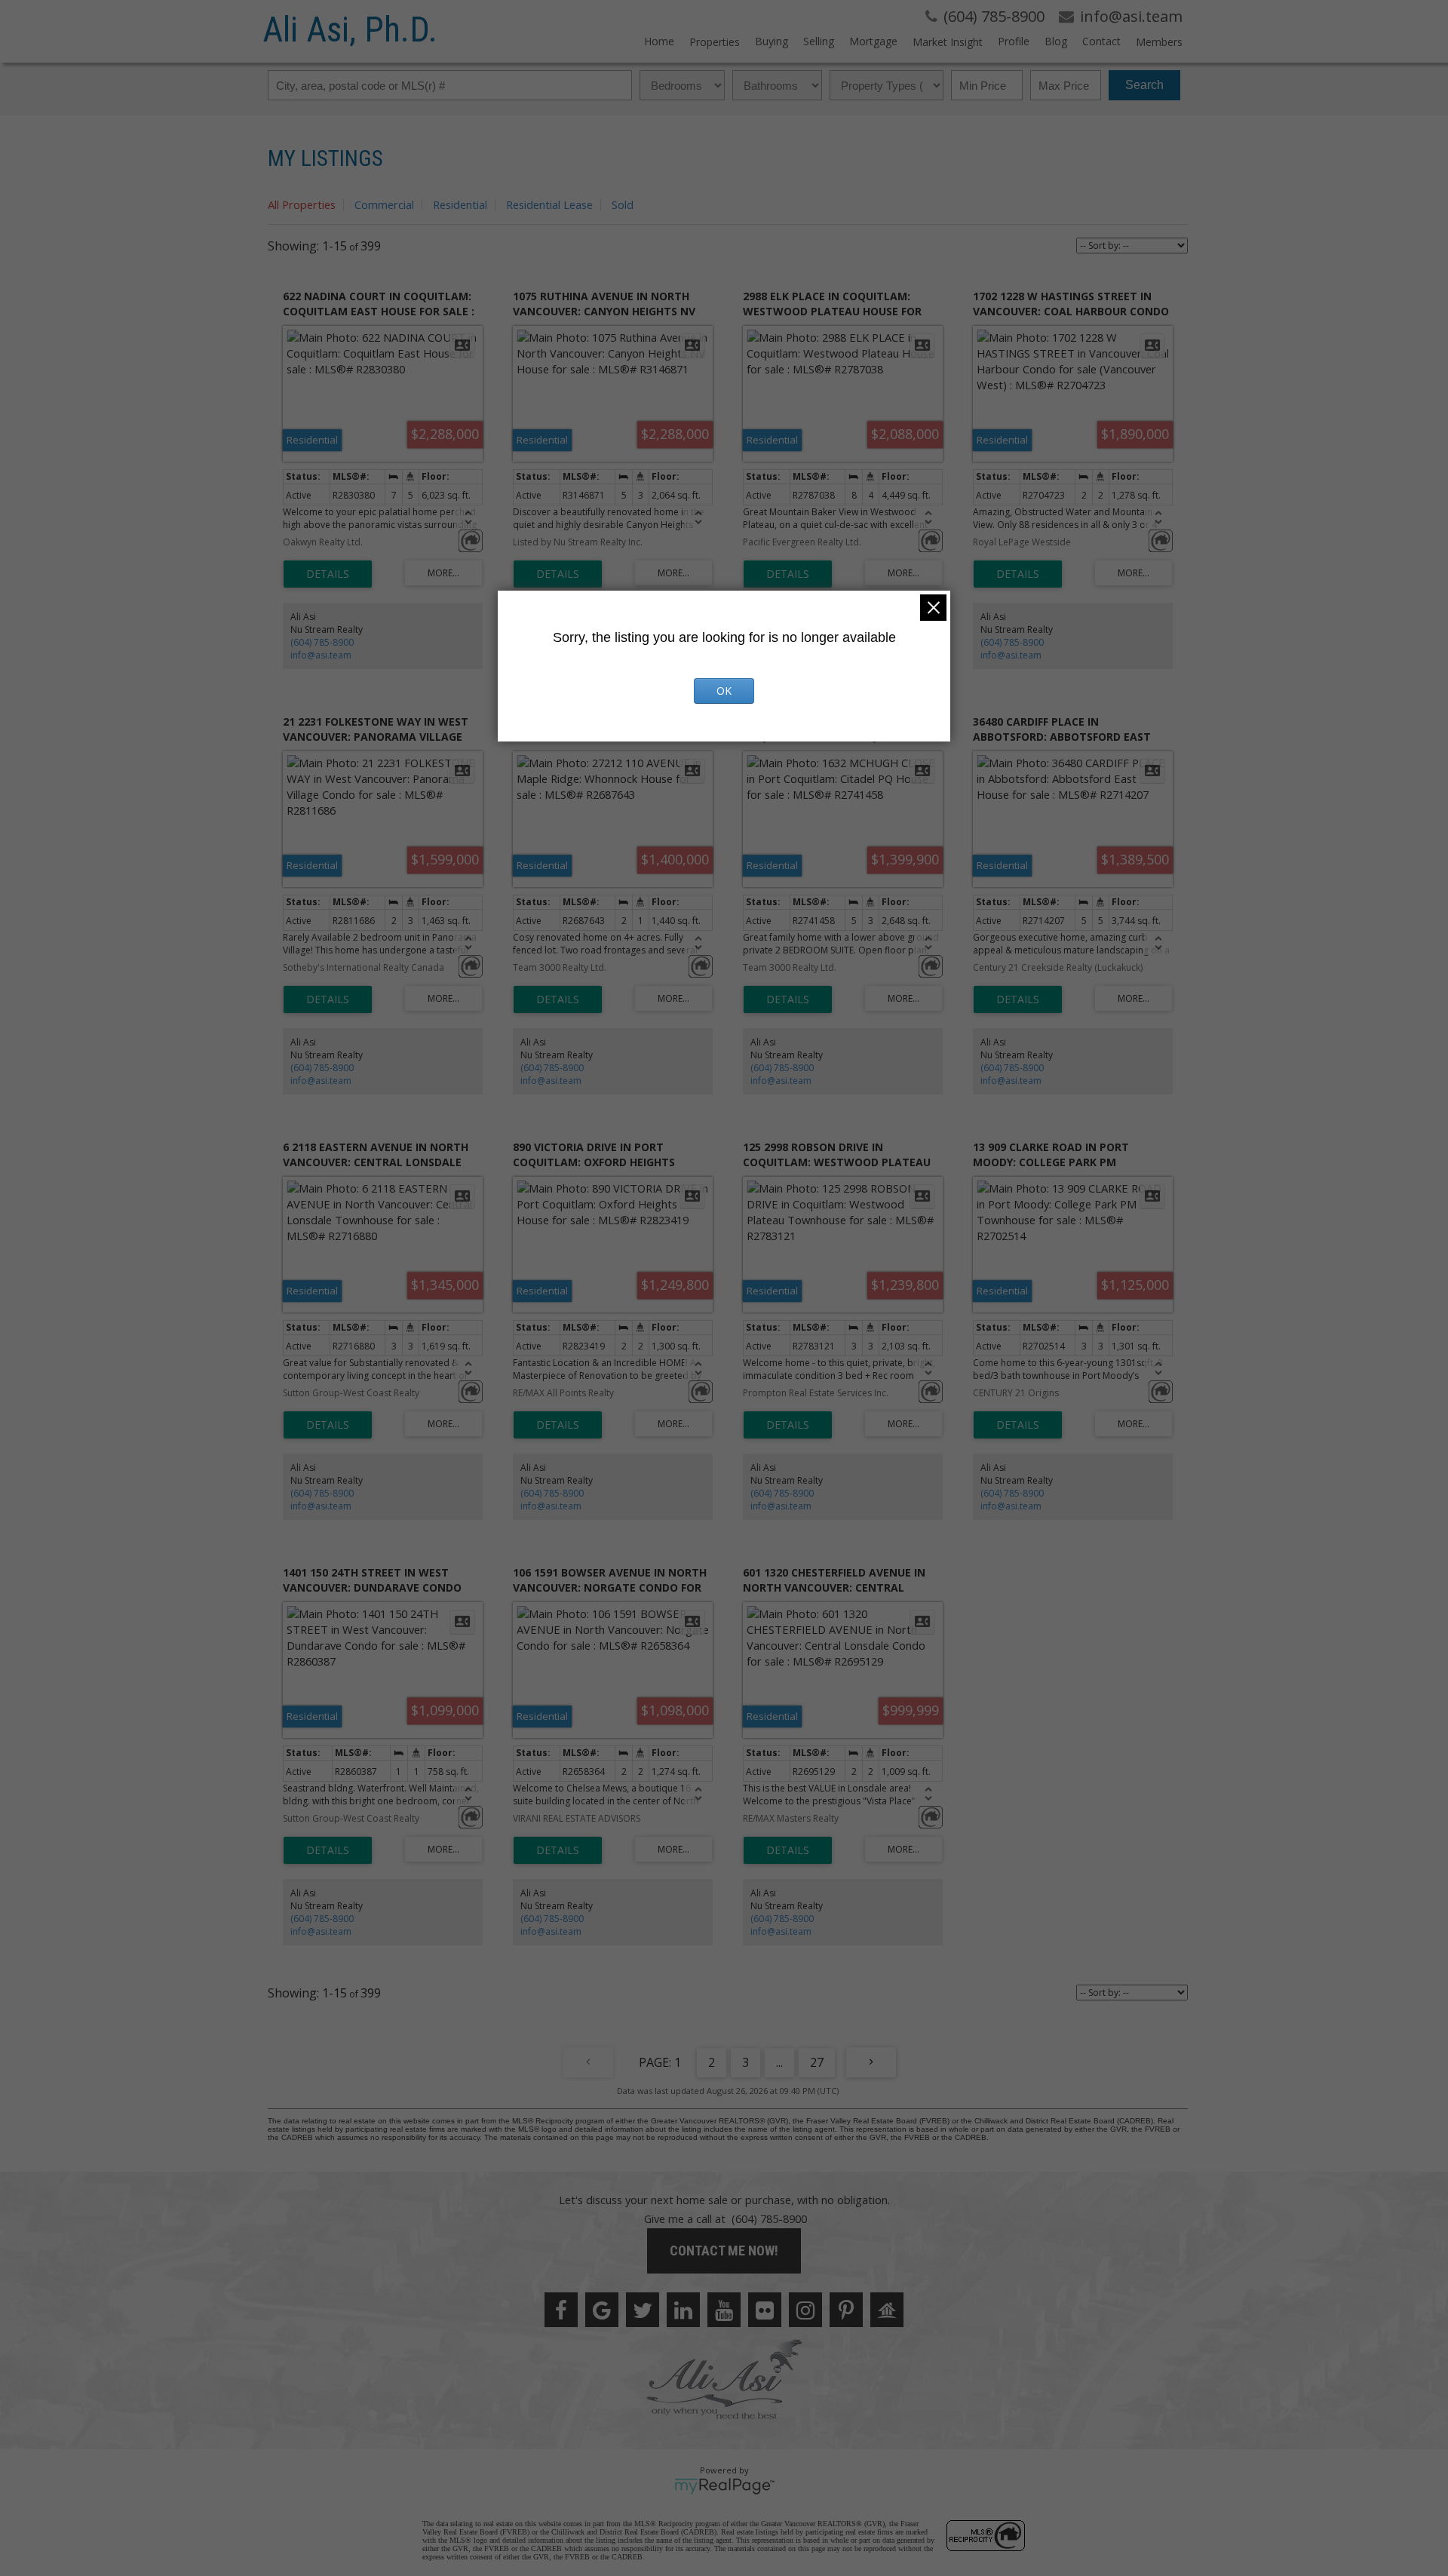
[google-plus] (602, 2310)
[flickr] (765, 2310)
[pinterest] (846, 2310)
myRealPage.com (724, 2486)
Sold (623, 204)
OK (724, 691)
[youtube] (724, 2310)
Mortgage (873, 41)
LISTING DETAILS (328, 574)
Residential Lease (549, 204)
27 (817, 2062)
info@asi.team (321, 655)
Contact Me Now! (724, 2251)
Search (1144, 85)
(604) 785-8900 (322, 642)
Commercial (384, 204)
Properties (715, 42)
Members (1159, 42)
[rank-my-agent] (887, 2310)
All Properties (302, 204)
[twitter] (643, 2310)
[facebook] (561, 2310)
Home (659, 41)
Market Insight (948, 42)
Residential (460, 204)
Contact (1101, 41)
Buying (772, 41)
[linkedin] (683, 2310)
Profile (1014, 41)
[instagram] (805, 2310)
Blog (1056, 41)
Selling (819, 41)
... (779, 2062)
